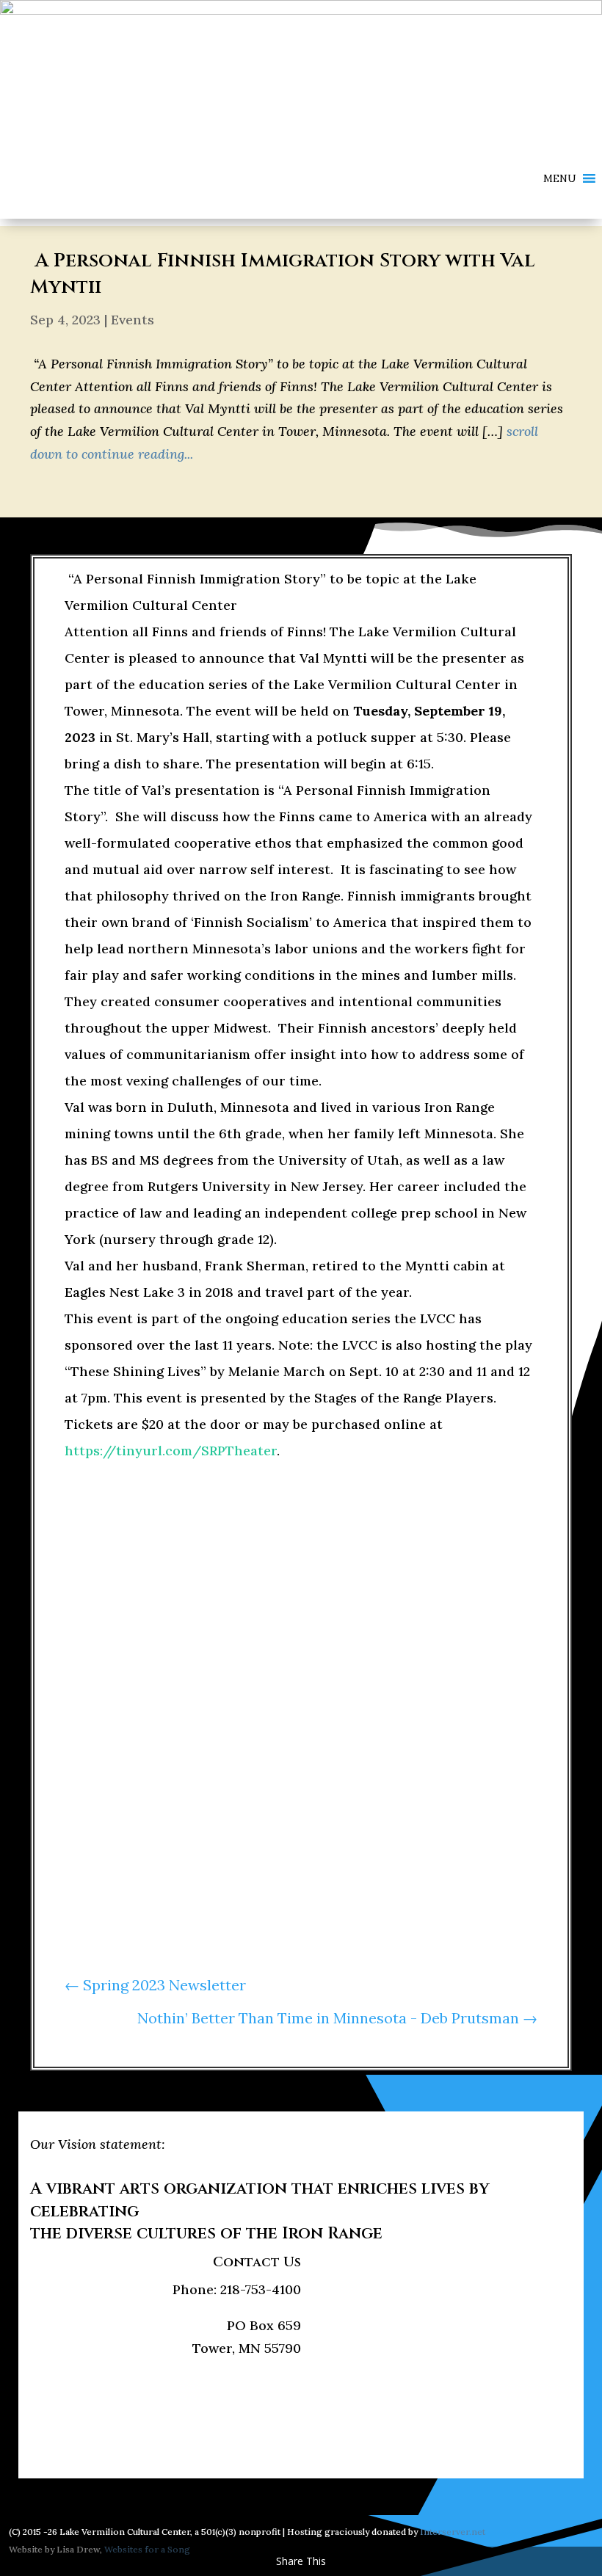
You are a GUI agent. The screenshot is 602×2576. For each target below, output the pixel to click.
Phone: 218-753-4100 (237, 2289)
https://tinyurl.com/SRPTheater (171, 1451)
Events (133, 320)
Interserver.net (453, 2532)
